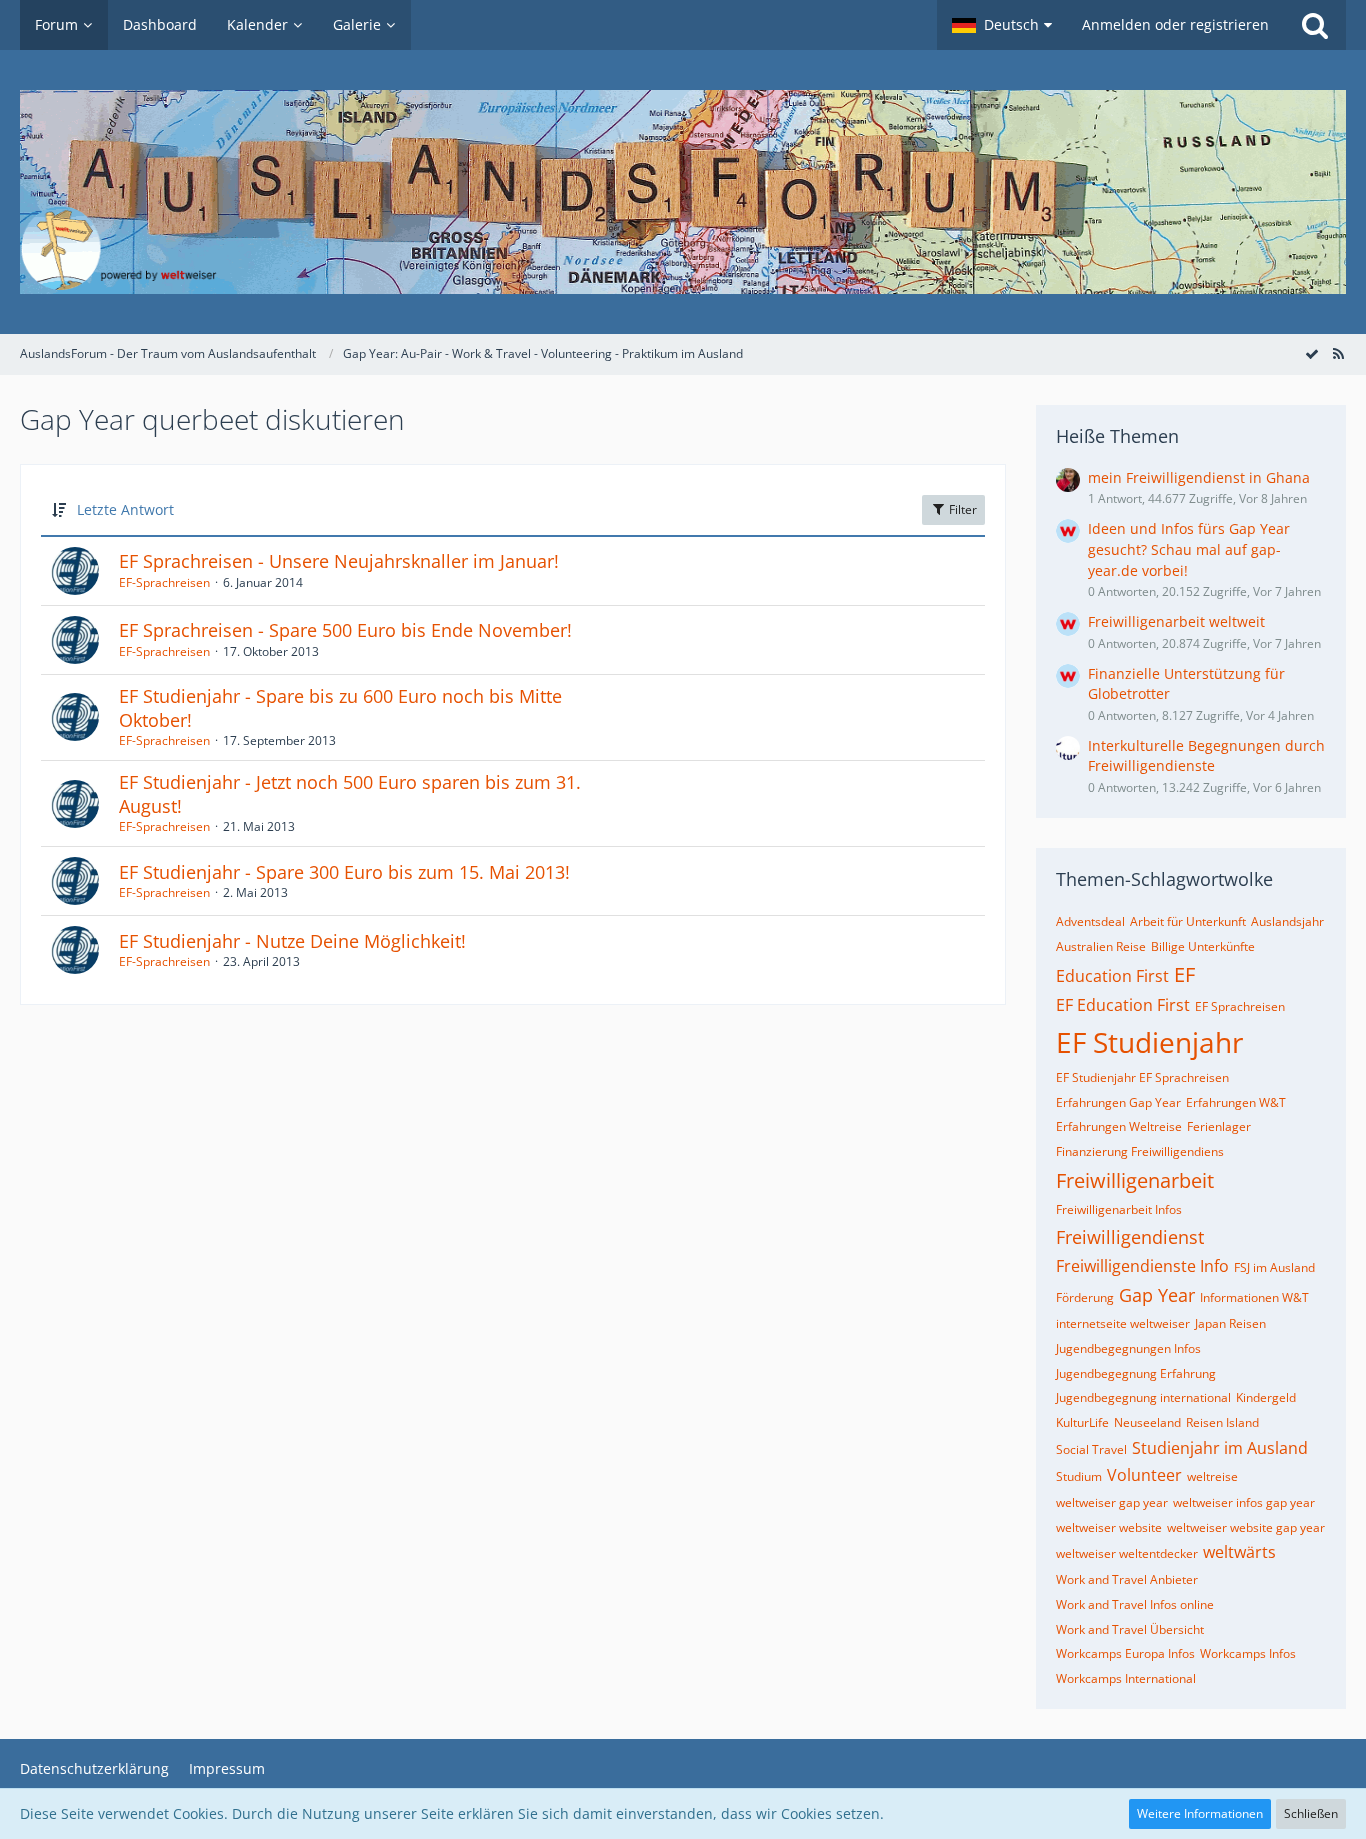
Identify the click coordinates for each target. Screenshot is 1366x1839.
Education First (1112, 976)
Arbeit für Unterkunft (1188, 921)
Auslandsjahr (1287, 921)
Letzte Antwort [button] (125, 509)
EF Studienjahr (1149, 1042)
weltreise (1212, 1476)
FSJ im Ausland (1274, 1267)
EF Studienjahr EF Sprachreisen (1142, 1077)
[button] (1002, 25)
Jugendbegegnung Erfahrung (1136, 1373)
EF (1184, 974)
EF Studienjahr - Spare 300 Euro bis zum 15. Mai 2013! (344, 872)
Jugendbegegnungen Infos (1128, 1348)
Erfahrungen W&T (1236, 1102)
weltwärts (1239, 1552)
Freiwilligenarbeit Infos (1119, 1209)
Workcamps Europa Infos (1125, 1653)
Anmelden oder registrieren (1175, 24)
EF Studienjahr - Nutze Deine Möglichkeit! (292, 941)
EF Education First (1123, 1005)
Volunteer (1144, 1475)
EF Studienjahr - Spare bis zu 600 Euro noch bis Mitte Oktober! (340, 708)
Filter (961, 509)
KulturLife (1082, 1422)
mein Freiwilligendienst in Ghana (1199, 477)
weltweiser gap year (1112, 1502)
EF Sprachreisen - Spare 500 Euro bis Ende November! (345, 630)
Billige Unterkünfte (1203, 946)
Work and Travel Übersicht (1130, 1629)
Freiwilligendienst (1130, 1237)
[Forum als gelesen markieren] (1312, 353)
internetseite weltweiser (1123, 1323)
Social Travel (1091, 1449)
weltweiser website (1109, 1527)
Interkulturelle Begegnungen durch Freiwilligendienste (1206, 756)
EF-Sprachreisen (164, 582)
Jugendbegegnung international (1143, 1397)
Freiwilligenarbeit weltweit (1176, 621)
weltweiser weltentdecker (1127, 1553)
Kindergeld (1266, 1397)
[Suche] (1315, 25)
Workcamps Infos (1248, 1653)
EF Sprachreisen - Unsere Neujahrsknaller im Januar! (339, 561)
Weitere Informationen (1200, 1813)
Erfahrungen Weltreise (1119, 1126)
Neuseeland (1147, 1422)
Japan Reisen (1230, 1323)
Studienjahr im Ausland (1220, 1448)
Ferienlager (1219, 1126)
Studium (1079, 1476)
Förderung (1085, 1297)
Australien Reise (1101, 946)
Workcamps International (1126, 1678)
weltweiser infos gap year (1244, 1502)
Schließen (1311, 1813)
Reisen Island (1222, 1422)
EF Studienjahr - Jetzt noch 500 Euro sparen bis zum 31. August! (350, 794)
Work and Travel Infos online (1135, 1604)
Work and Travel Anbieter (1127, 1579)
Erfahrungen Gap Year (1118, 1102)
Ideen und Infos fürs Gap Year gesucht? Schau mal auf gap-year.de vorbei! (1189, 549)
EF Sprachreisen (1240, 1006)
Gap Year (1157, 1295)
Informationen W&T (1254, 1297)
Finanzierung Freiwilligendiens (1140, 1151)
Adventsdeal (1090, 921)
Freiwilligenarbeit (1135, 1180)
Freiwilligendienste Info (1142, 1266)
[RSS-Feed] (1338, 353)
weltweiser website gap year (1246, 1527)
